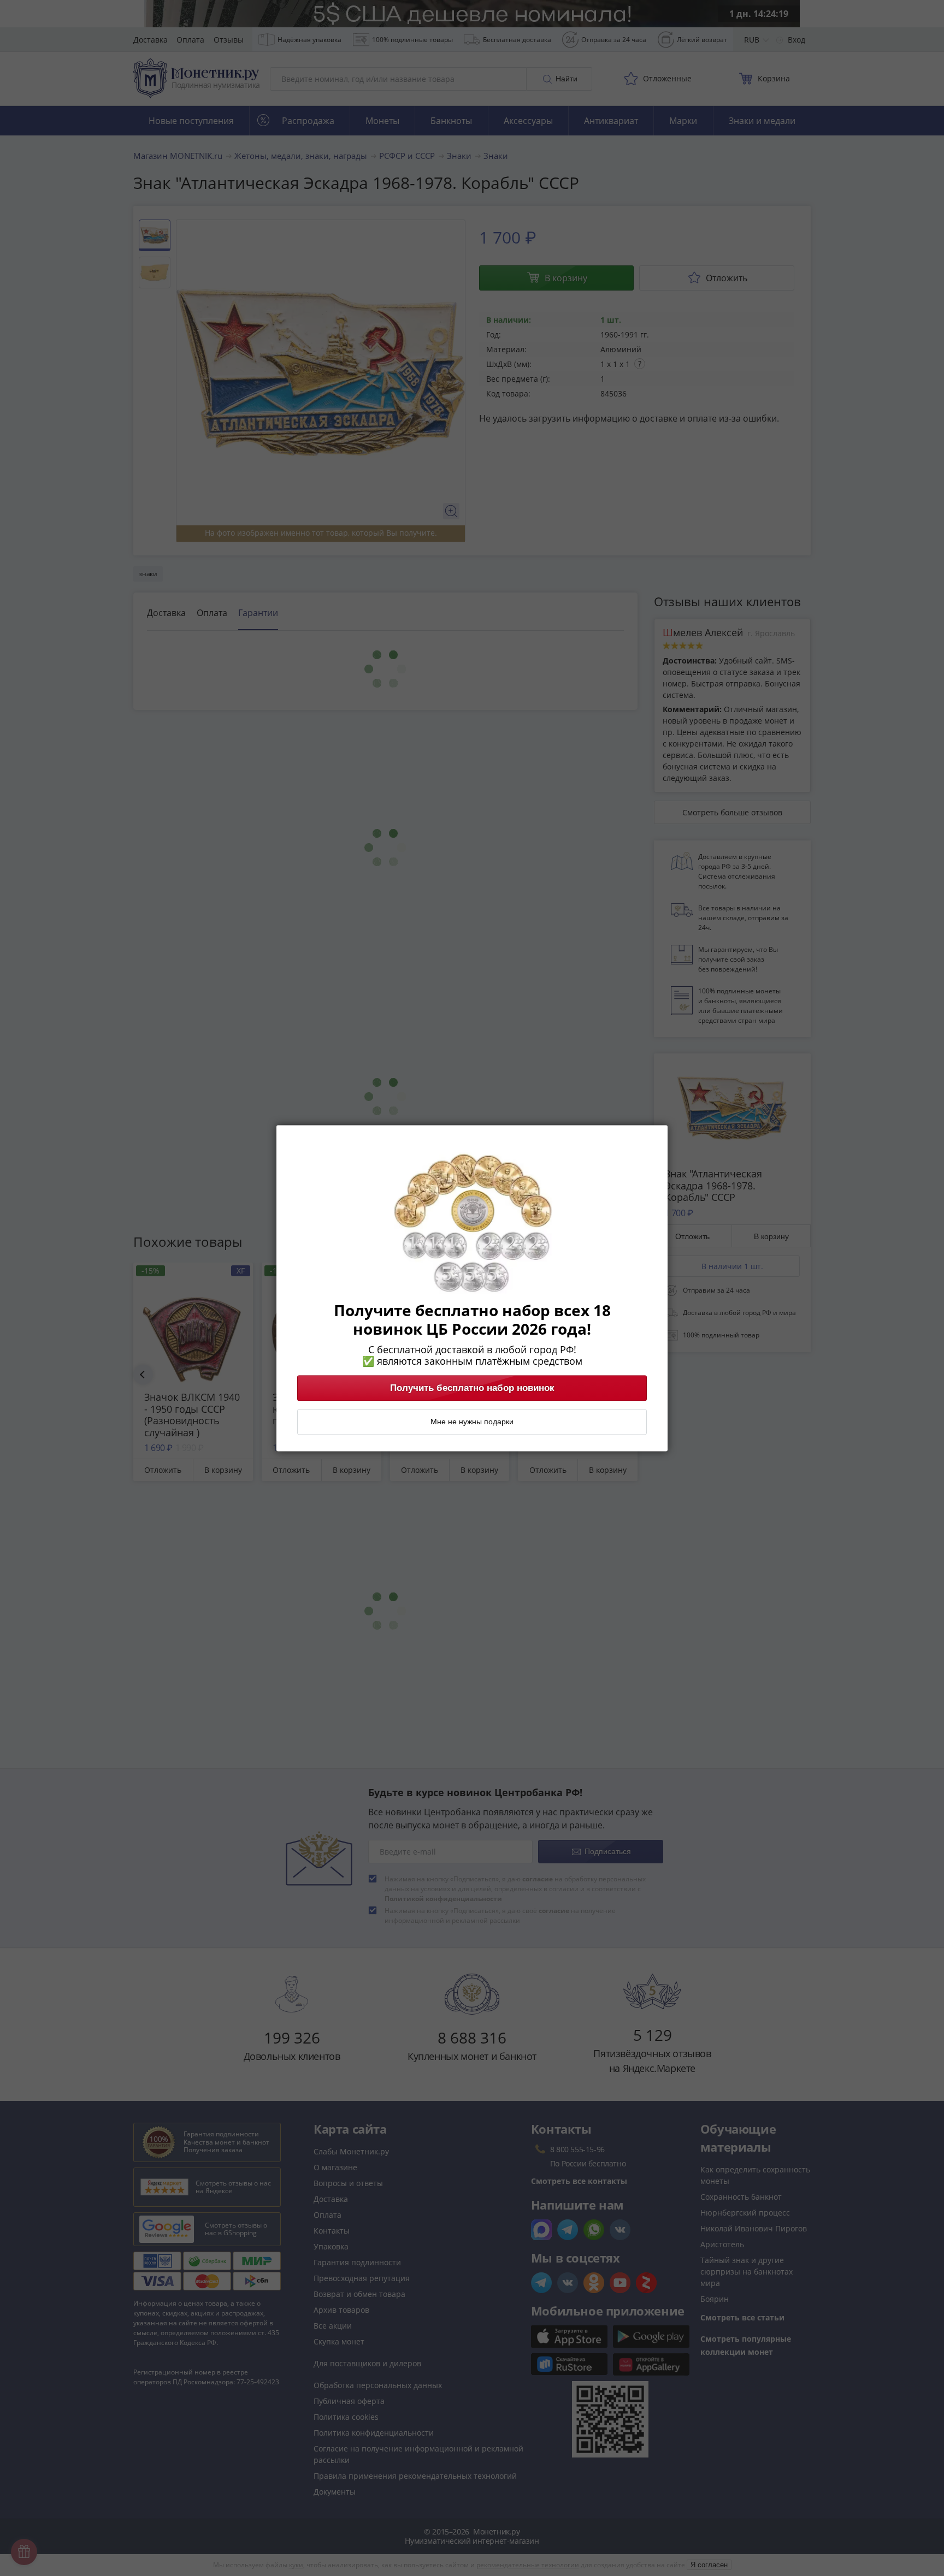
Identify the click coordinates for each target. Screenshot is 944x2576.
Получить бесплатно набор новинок (472, 1388)
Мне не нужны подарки (472, 1422)
